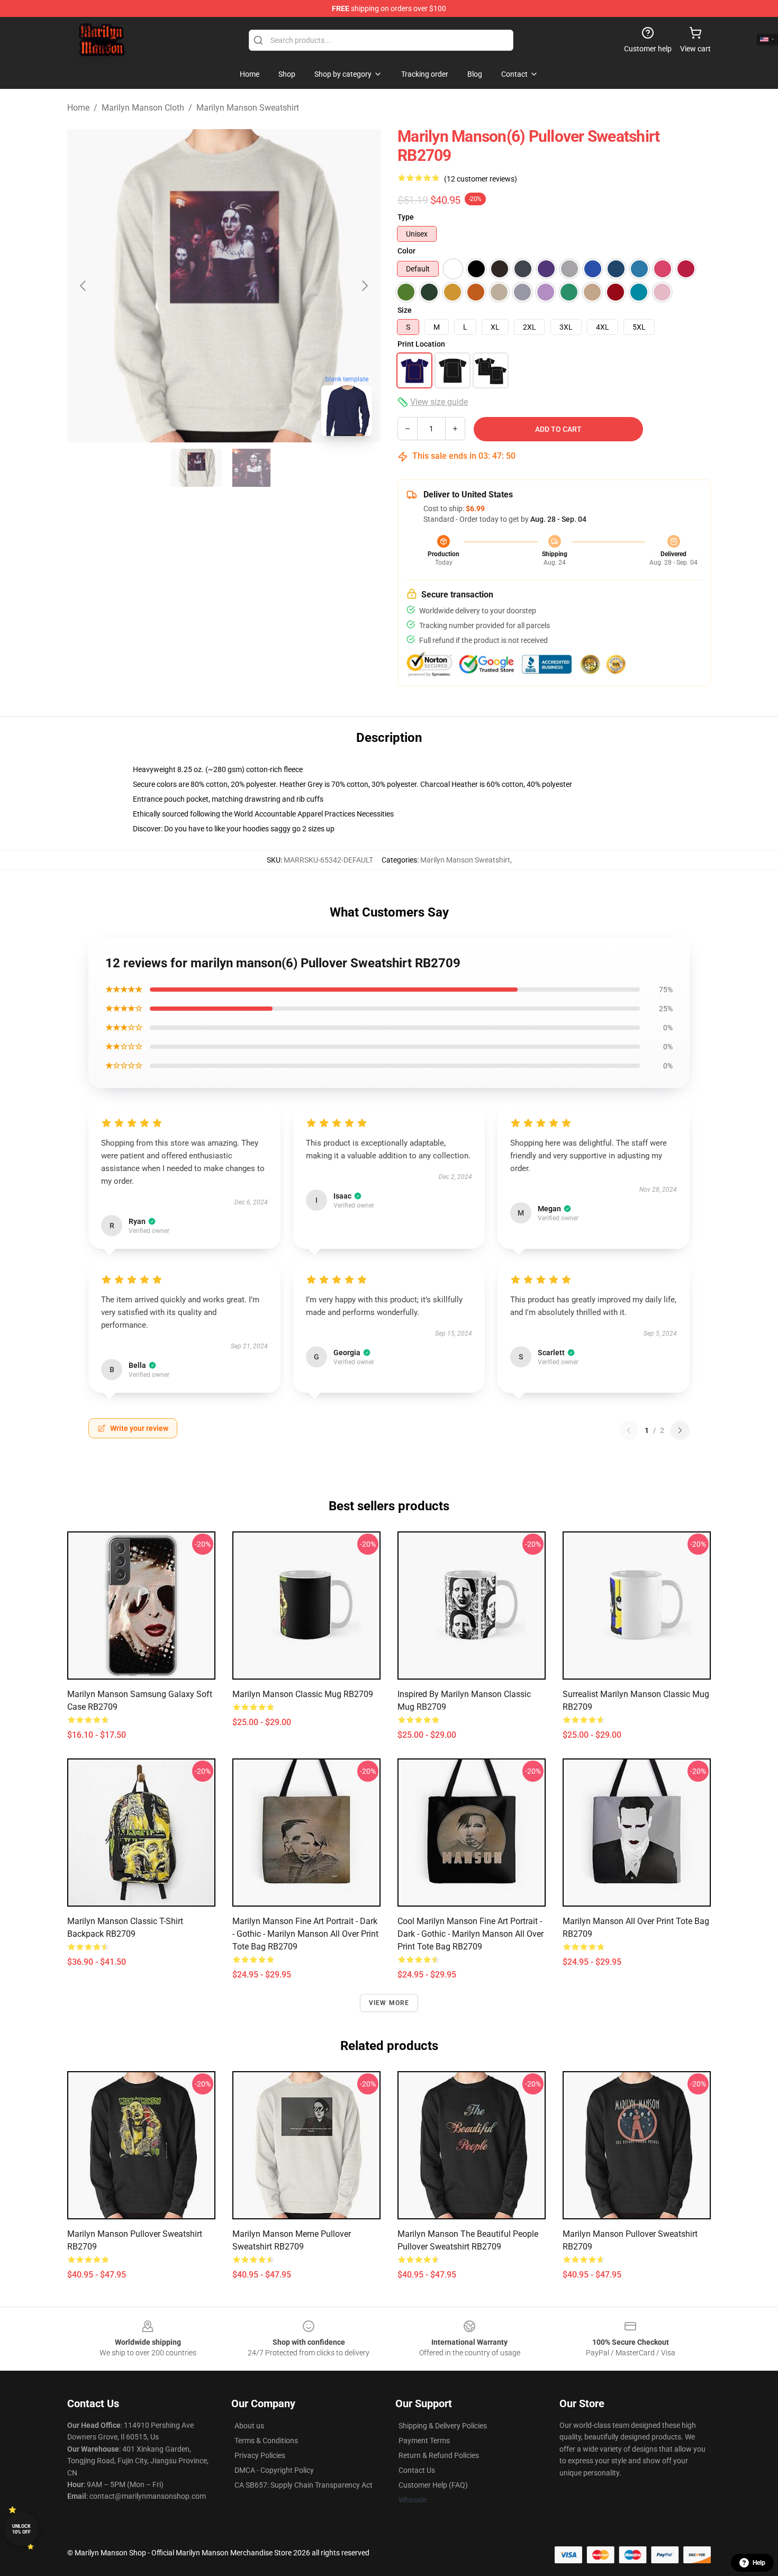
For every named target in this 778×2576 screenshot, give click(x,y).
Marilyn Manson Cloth (143, 108)
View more (389, 2003)
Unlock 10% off (21, 2529)
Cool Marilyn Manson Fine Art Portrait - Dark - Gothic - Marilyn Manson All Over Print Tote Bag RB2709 (471, 1934)
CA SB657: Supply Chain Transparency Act (304, 2485)
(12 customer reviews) (481, 179)
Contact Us (417, 2470)
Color (406, 251)
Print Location (421, 344)
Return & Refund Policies (439, 2455)
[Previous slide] (84, 286)
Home (78, 108)
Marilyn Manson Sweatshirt (248, 108)
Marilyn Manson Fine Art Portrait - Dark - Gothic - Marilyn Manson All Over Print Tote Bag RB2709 (305, 1934)
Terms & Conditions (266, 2441)
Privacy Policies (260, 2455)
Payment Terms (424, 2441)
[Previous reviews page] (629, 1430)
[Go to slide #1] (196, 468)
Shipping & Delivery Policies (443, 2426)
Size (405, 310)
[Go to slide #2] (251, 468)
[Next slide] (364, 286)
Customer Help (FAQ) (433, 2485)
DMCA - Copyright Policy (274, 2470)
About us (249, 2426)
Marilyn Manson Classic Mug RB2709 (303, 1694)
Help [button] (759, 2563)
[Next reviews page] (680, 1430)
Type (406, 217)
